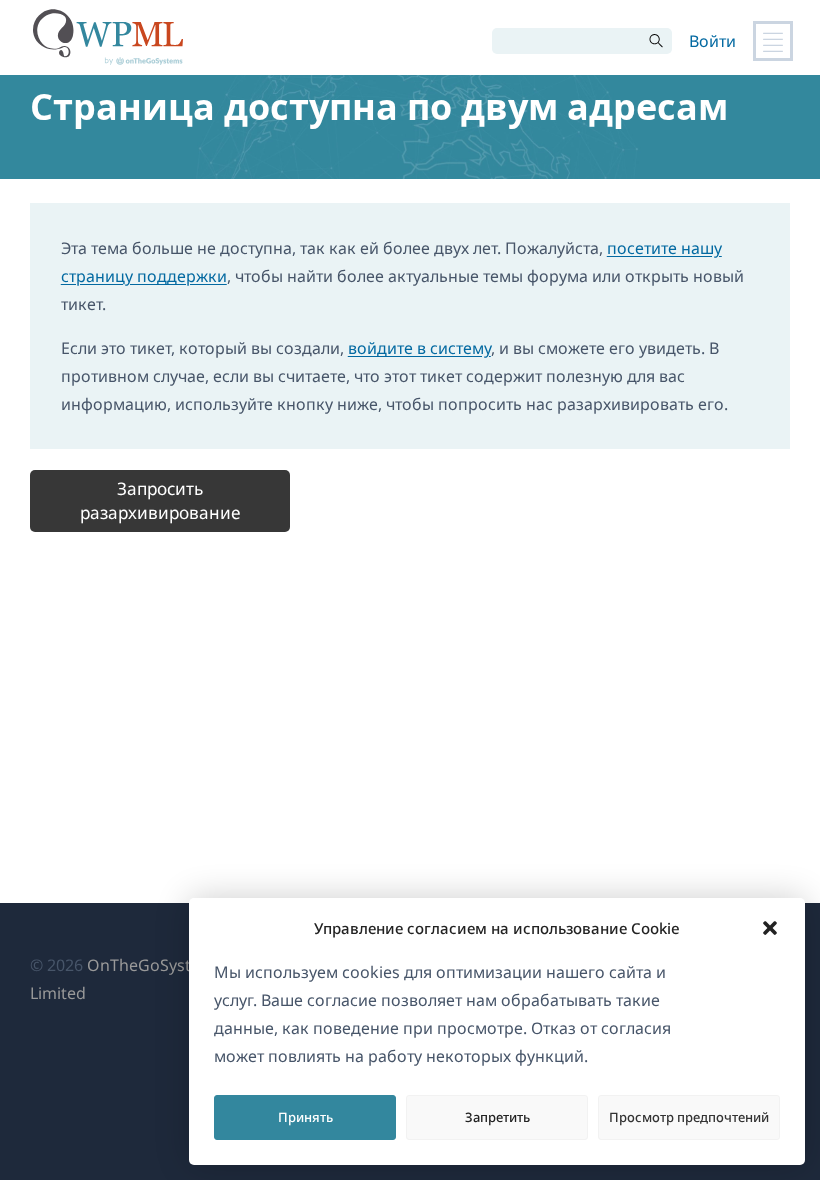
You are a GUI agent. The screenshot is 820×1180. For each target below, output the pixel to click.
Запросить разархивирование (160, 500)
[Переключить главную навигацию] (773, 41)
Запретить (497, 1117)
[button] (770, 928)
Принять (305, 1117)
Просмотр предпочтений (689, 1117)
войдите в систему (419, 348)
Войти (712, 41)
